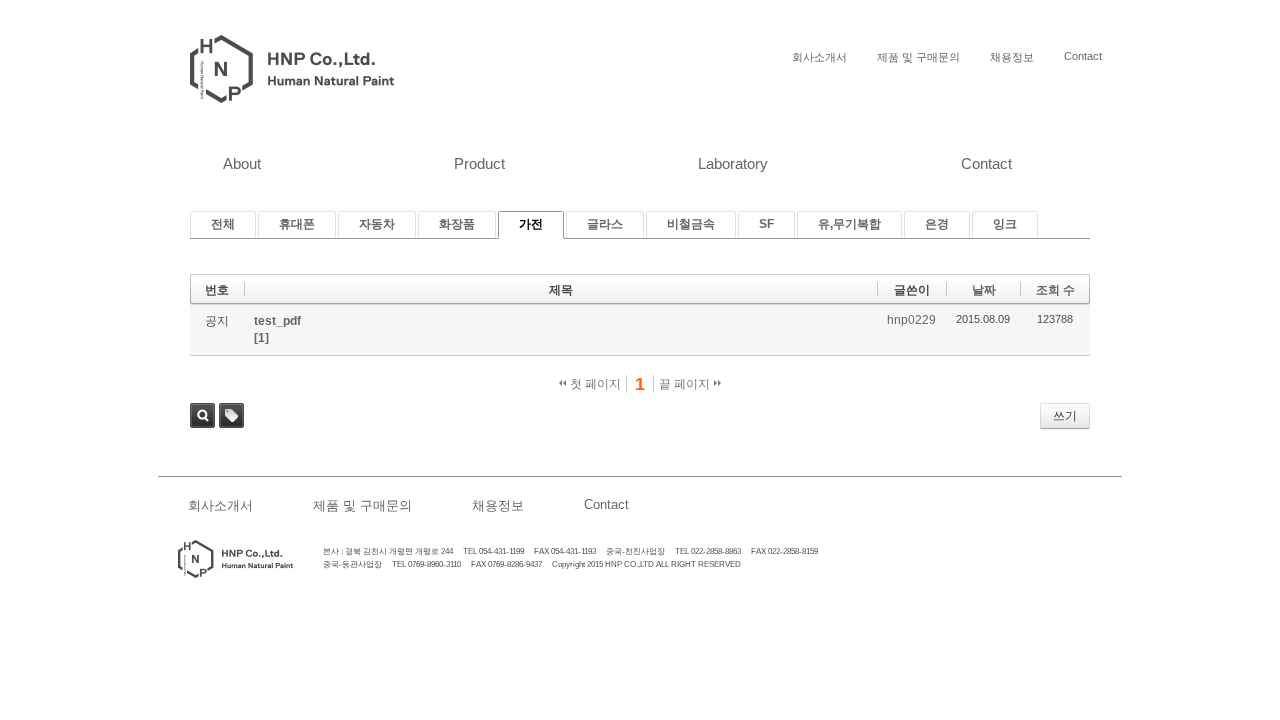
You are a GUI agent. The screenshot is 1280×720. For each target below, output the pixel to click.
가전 (531, 224)
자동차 (377, 224)
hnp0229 (911, 320)
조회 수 (1055, 290)
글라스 (605, 224)
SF (766, 224)
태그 (231, 415)
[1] (261, 338)
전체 (223, 224)
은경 (937, 224)
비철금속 (691, 224)
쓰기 (1065, 416)
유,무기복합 (849, 224)
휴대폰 (297, 224)
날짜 (984, 290)
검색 (202, 415)
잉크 (1005, 224)
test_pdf (277, 321)
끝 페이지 (686, 384)
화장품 (457, 224)
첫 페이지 (594, 384)
